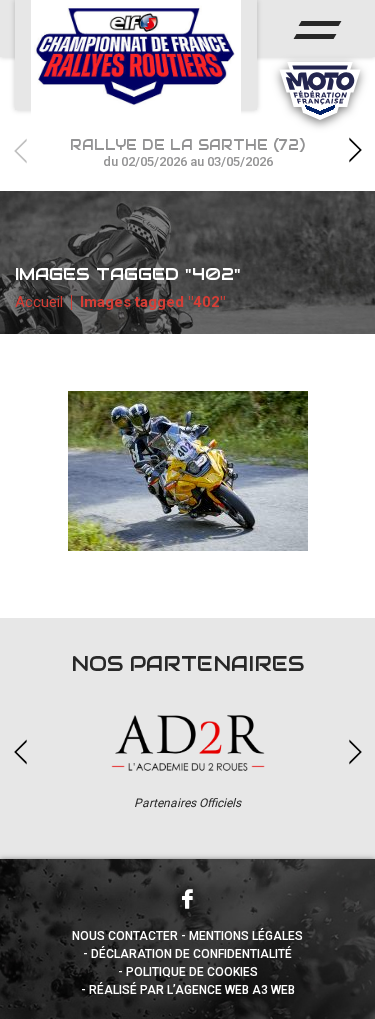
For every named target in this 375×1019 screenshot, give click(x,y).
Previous (20, 150)
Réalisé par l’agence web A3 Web (192, 990)
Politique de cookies (192, 972)
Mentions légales (246, 936)
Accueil (39, 302)
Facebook (188, 899)
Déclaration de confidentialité (191, 954)
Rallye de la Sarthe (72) (187, 152)
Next (355, 150)
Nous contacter (125, 936)
